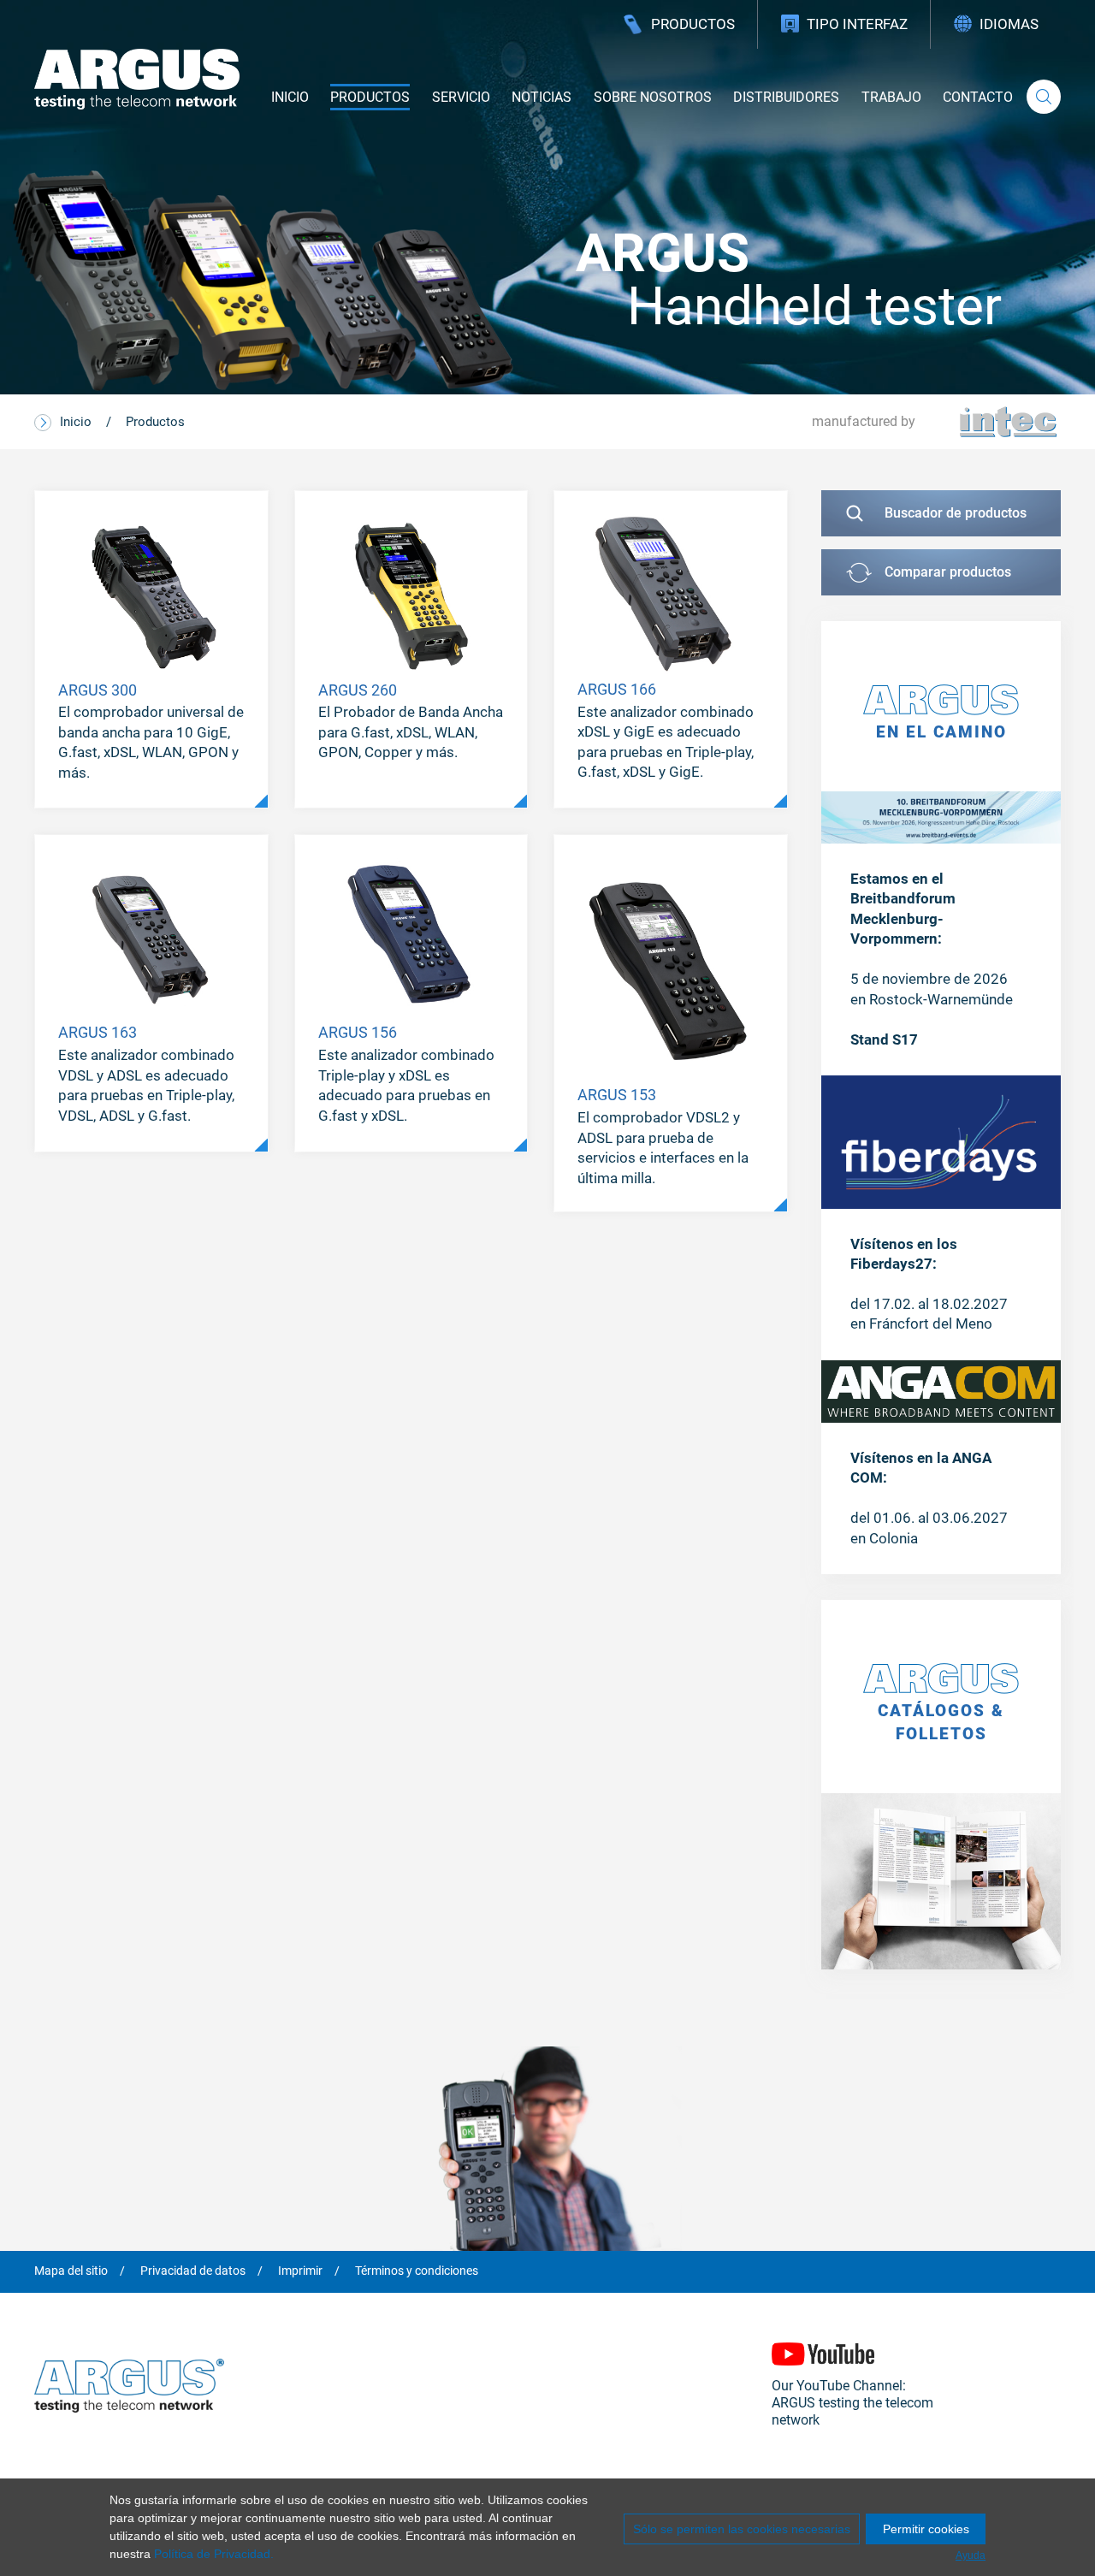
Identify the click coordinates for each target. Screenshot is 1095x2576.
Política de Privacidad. (214, 2554)
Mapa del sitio (71, 2271)
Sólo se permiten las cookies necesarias (742, 2529)
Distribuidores (786, 97)
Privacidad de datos (193, 2271)
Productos (693, 24)
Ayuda (971, 2555)
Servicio (461, 97)
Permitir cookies (926, 2529)
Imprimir (300, 2271)
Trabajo (891, 97)
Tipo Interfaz (857, 24)
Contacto (978, 97)
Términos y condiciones (417, 2271)
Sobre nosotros (653, 97)
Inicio (290, 97)
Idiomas (1009, 24)
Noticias (542, 97)
